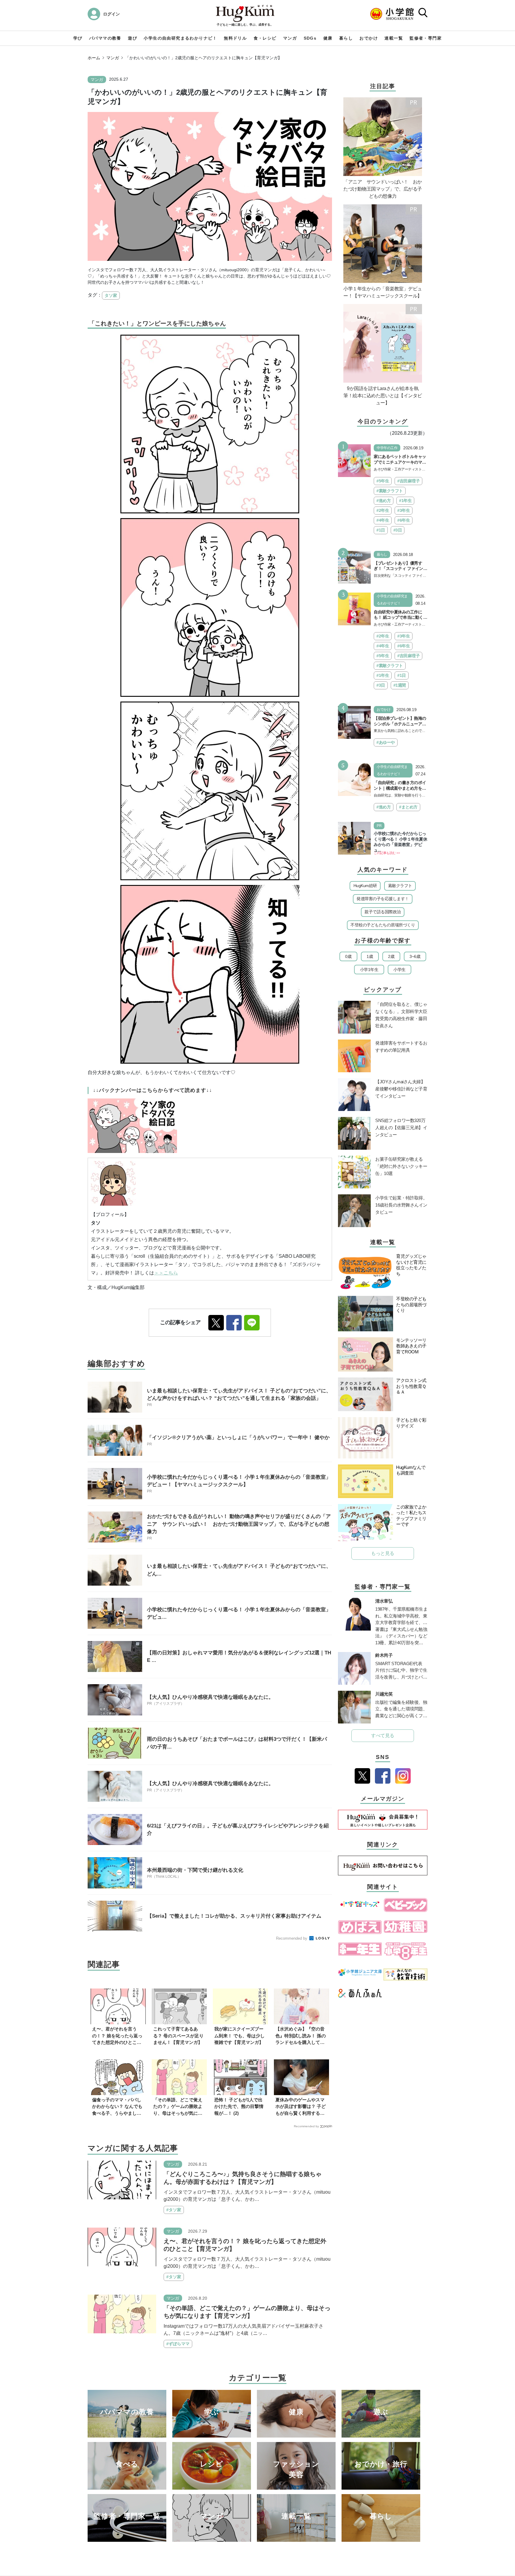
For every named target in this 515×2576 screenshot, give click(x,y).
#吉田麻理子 (408, 481)
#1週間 (400, 685)
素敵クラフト (400, 886)
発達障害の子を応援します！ (383, 899)
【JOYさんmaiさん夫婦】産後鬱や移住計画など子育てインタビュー (401, 1089)
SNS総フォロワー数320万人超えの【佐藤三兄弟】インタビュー (401, 1128)
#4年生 (383, 520)
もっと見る (383, 1553)
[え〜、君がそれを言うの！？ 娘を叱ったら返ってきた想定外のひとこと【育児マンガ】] (122, 2247)
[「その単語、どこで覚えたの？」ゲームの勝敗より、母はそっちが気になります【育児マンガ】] (122, 2314)
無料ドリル (235, 38)
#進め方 (384, 501)
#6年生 (404, 520)
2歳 (391, 956)
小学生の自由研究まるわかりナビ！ (180, 38)
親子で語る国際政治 (383, 912)
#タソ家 (174, 2210)
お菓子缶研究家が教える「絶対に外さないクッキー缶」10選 (401, 1166)
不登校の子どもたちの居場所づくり (383, 925)
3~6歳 (415, 956)
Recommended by (292, 1938)
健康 (328, 38)
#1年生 (405, 501)
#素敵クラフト (390, 491)
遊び (132, 38)
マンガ (290, 38)
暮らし (346, 38)
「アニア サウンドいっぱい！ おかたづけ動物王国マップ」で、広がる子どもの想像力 (383, 189)
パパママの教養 (105, 38)
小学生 (400, 970)
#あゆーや (386, 742)
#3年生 (404, 510)
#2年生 (383, 510)
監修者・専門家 (426, 38)
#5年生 (383, 481)
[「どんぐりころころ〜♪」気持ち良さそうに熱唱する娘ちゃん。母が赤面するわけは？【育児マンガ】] (122, 2180)
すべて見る (383, 1736)
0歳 (348, 956)
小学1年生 (369, 970)
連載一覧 (394, 38)
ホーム (94, 58)
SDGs (310, 38)
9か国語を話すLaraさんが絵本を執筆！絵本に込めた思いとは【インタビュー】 (383, 396)
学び (78, 38)
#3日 (398, 530)
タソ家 (111, 295)
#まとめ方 (408, 807)
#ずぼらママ (178, 2344)
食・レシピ (265, 38)
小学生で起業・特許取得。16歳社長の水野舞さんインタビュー (401, 1205)
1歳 (370, 956)
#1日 (381, 530)
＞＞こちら (166, 1273)
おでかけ (369, 38)
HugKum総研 (365, 886)
